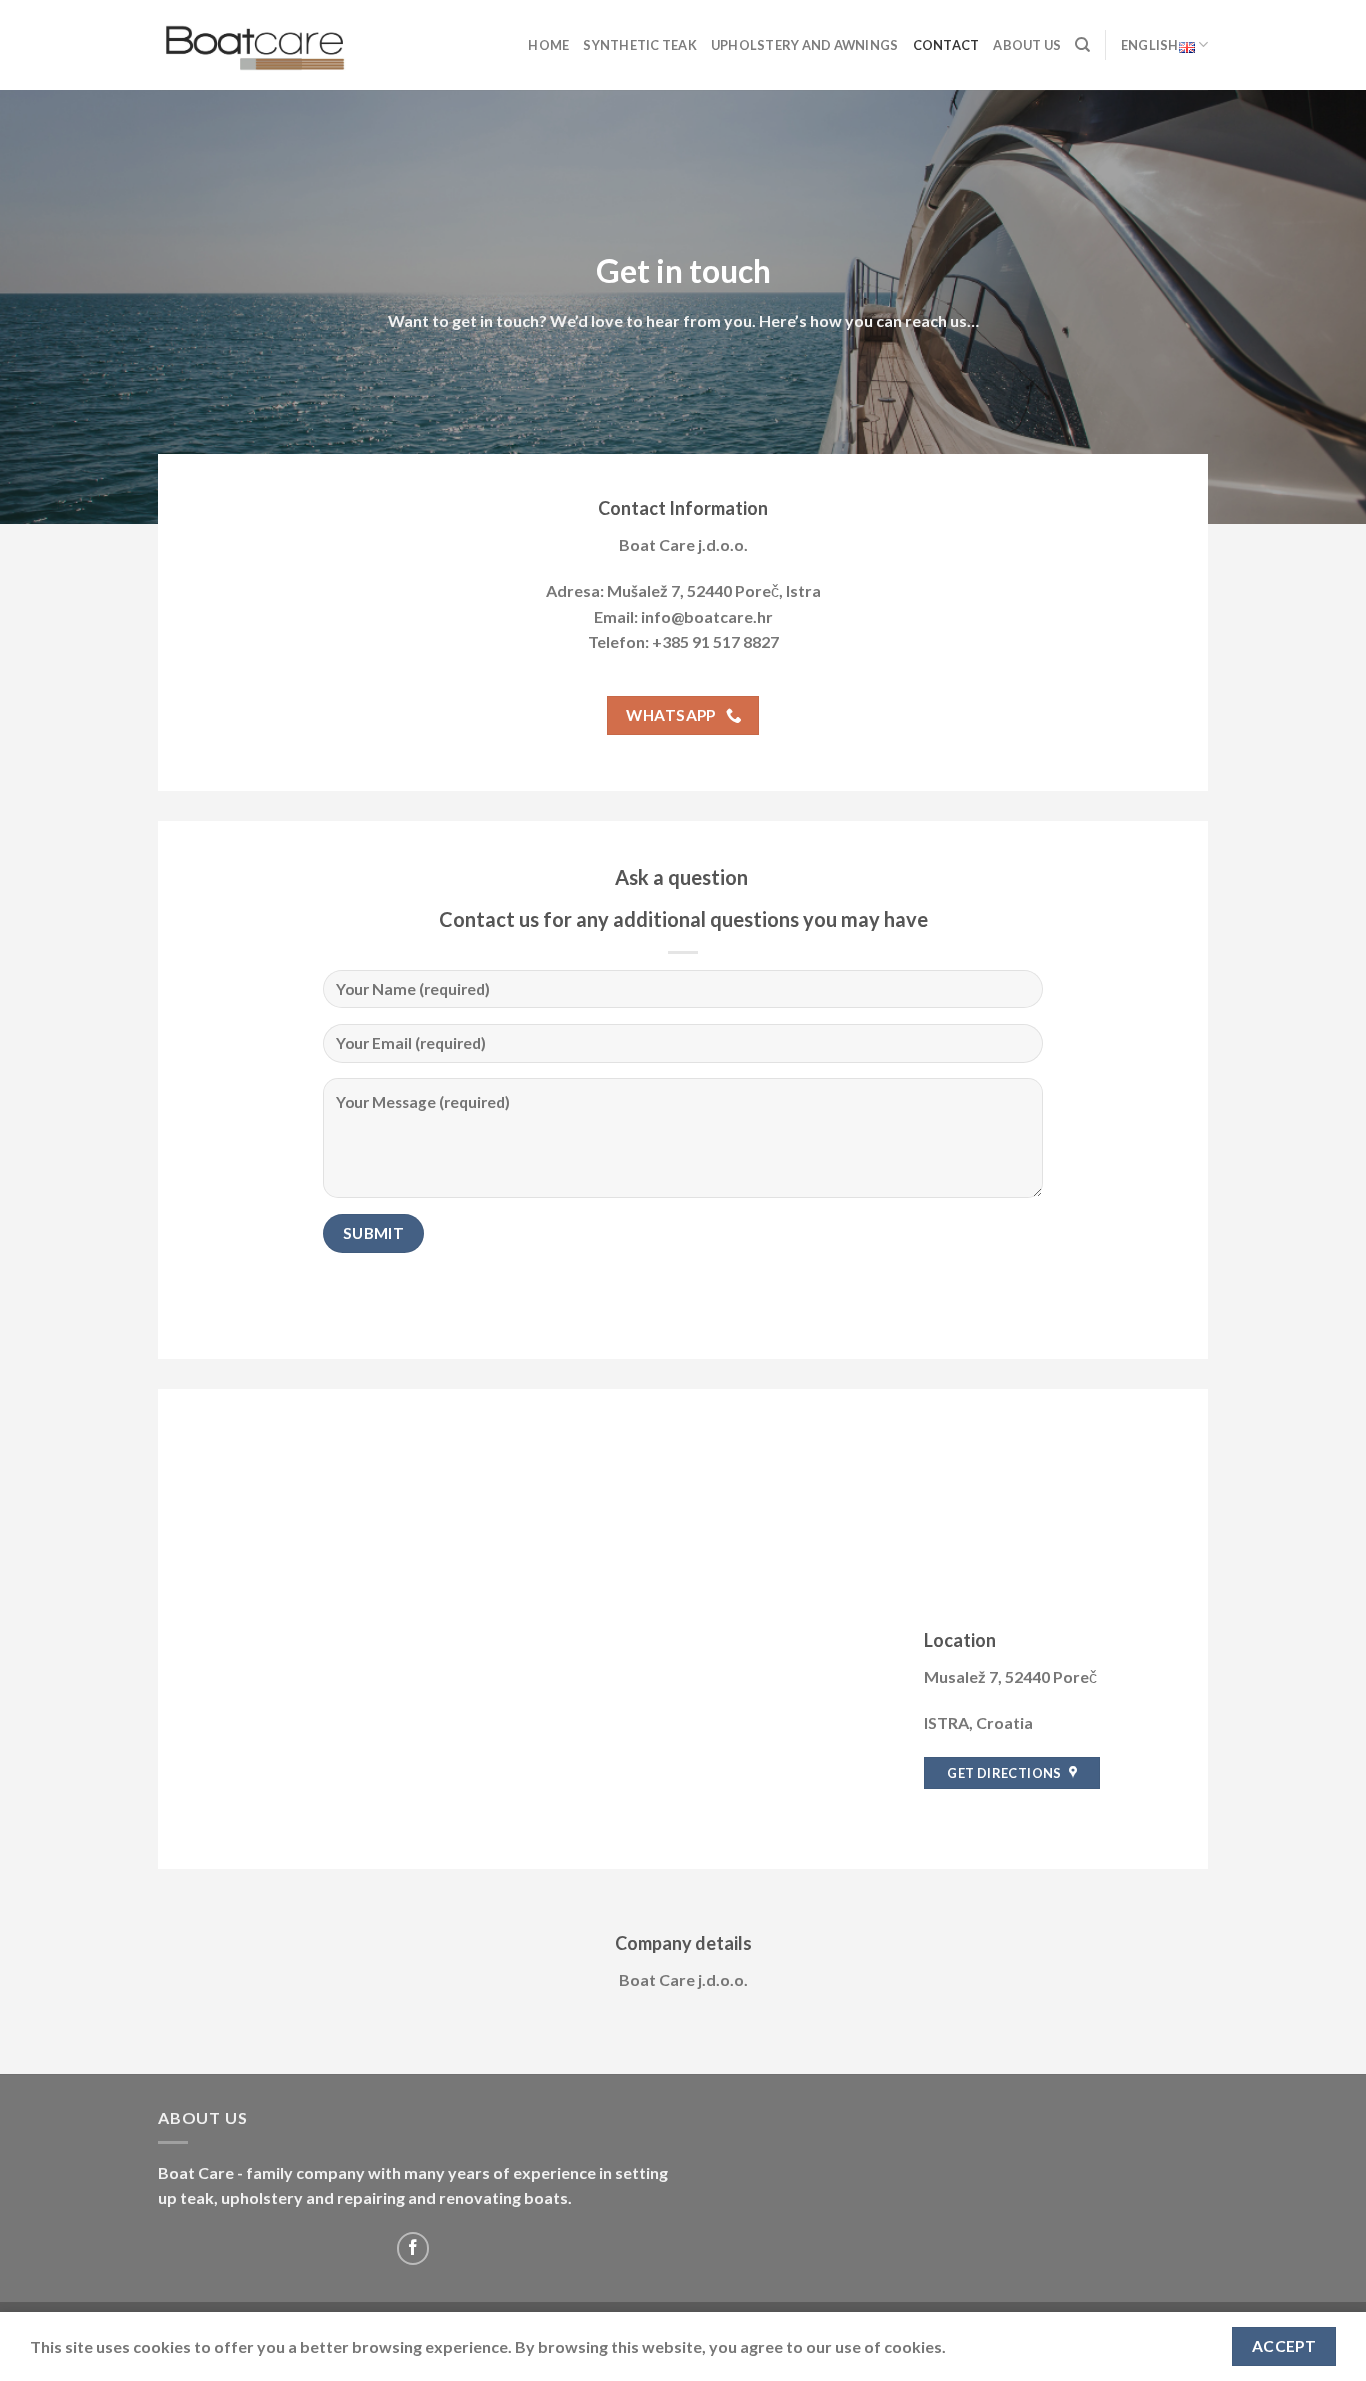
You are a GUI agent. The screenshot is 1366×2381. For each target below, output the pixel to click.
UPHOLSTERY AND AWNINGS (805, 45)
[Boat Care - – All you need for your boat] (258, 45)
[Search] (1082, 45)
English (1150, 45)
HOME (548, 45)
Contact (946, 45)
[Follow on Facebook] (413, 2248)
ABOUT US (1027, 45)
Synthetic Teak (640, 45)
